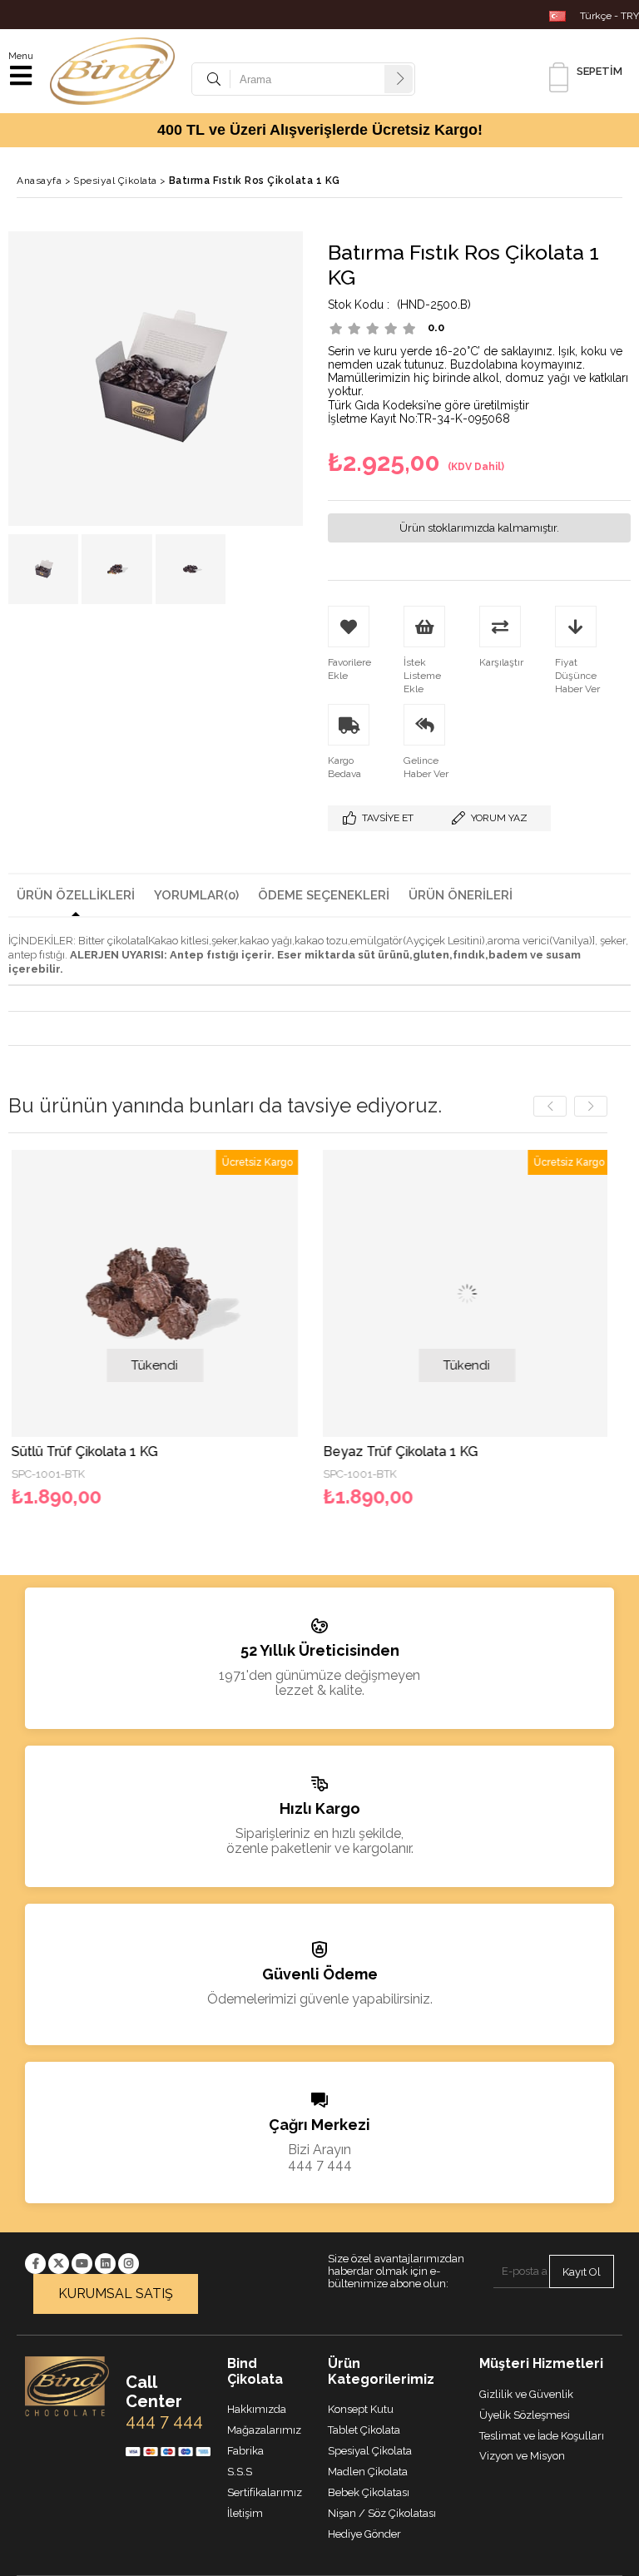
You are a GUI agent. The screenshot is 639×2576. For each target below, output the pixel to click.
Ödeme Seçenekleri (324, 895)
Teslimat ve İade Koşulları (542, 2436)
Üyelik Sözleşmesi (525, 2415)
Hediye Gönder (364, 2534)
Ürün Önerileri (461, 895)
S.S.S (240, 2472)
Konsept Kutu (361, 2409)
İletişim (245, 2513)
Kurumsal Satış (116, 2294)
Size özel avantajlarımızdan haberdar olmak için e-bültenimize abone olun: (396, 2271)
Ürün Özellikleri (76, 895)
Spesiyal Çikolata (370, 2451)
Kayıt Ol (582, 2272)
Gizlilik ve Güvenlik (526, 2394)
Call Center (154, 2392)
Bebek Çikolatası (369, 2492)
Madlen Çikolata (368, 2472)
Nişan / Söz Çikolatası (382, 2513)
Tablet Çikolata (364, 2430)
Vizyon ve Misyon (522, 2456)
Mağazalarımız (264, 2430)
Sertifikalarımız (265, 2492)
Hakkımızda (257, 2409)
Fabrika (245, 2451)
